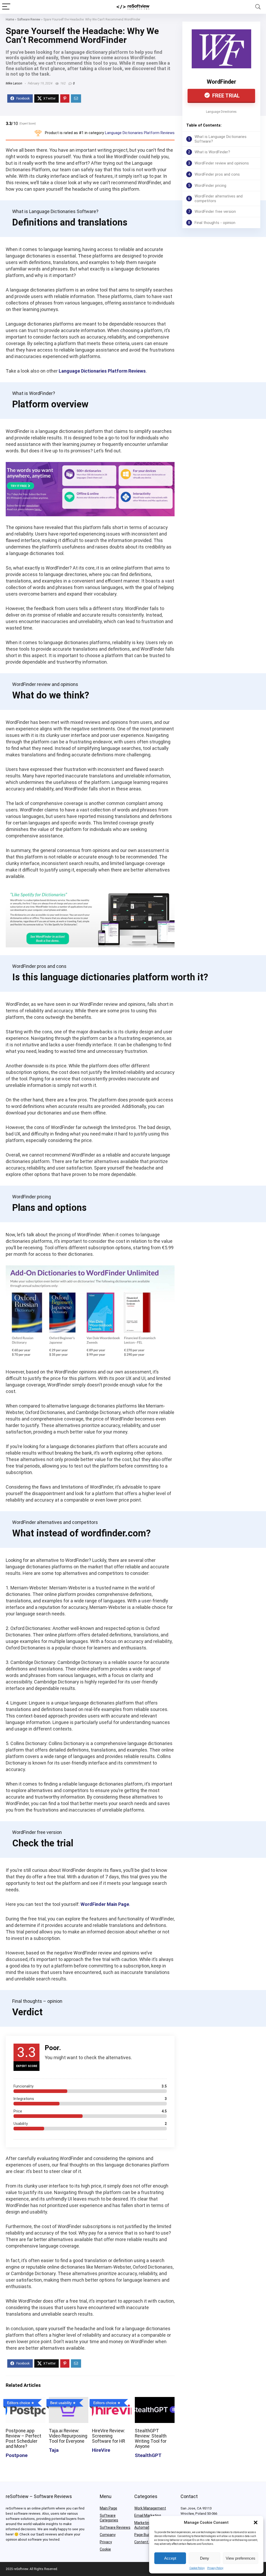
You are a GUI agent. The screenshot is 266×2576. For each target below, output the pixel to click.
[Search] (258, 7)
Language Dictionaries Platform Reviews (140, 133)
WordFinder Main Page (105, 1904)
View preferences (241, 2558)
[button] (256, 2522)
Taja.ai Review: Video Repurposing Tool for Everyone (68, 2436)
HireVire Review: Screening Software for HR (108, 2436)
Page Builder (145, 2535)
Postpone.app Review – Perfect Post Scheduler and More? (24, 2439)
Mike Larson (14, 83)
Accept (170, 2558)
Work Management (150, 2508)
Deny (205, 2558)
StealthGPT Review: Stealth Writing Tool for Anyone (151, 2439)
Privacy (106, 2542)
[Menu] (6, 7)
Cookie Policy (197, 2568)
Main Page (108, 2508)
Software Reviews (115, 2527)
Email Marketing (148, 2515)
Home (10, 19)
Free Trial (225, 96)
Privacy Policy (215, 2568)
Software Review (29, 19)
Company (108, 2535)
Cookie (105, 2549)
